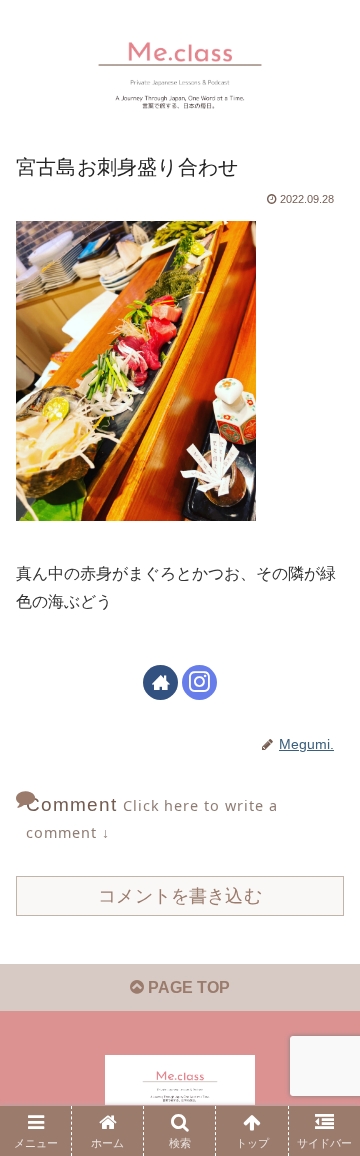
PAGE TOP (187, 987)
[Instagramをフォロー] (199, 682)
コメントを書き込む (180, 896)
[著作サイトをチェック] (160, 682)
